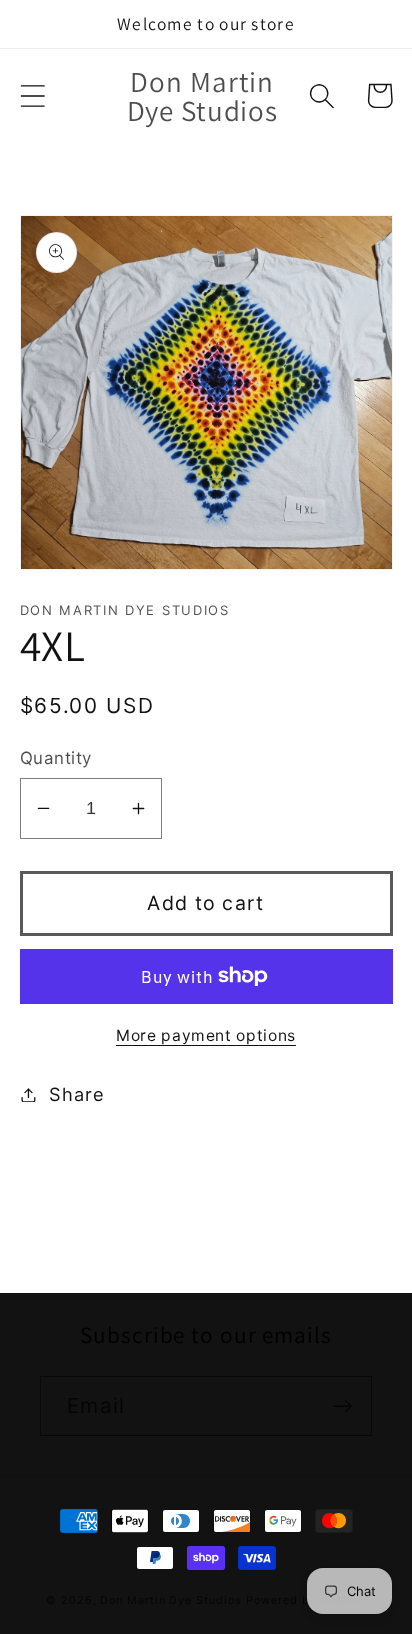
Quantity (56, 758)
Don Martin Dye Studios (170, 1600)
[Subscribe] (342, 1406)
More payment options (206, 1035)
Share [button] (76, 1094)
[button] (32, 95)
